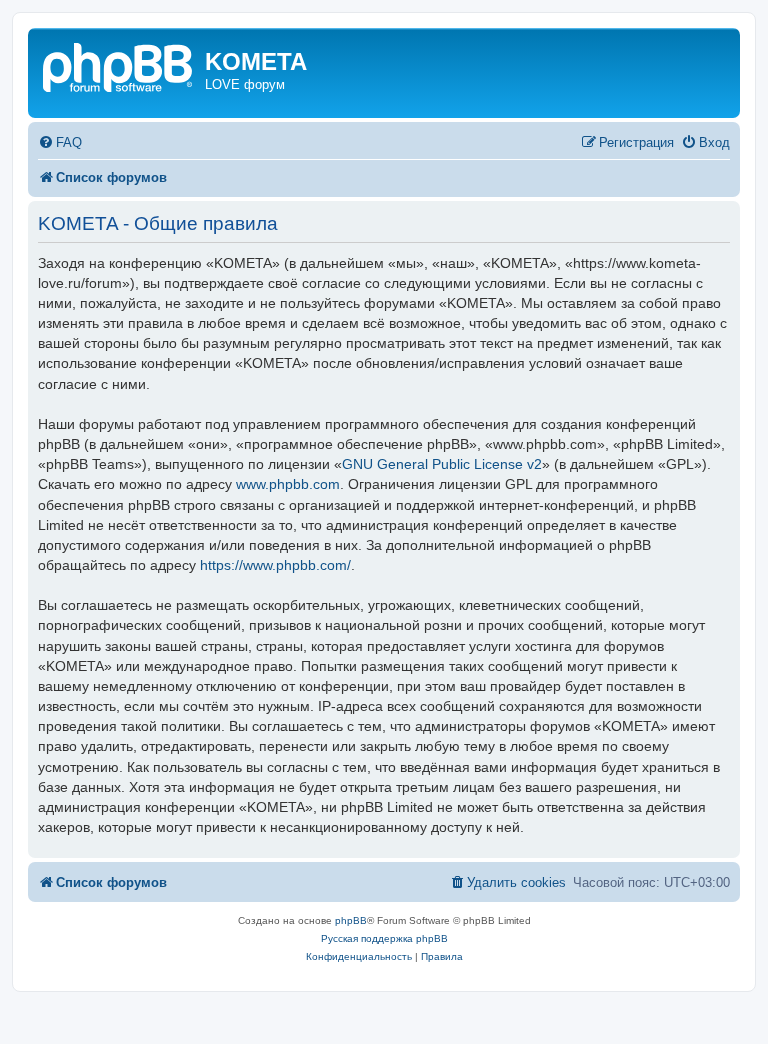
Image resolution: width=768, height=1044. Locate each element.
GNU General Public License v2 (442, 464)
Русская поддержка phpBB (384, 938)
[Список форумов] (119, 65)
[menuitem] (60, 142)
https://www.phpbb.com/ (275, 565)
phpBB (351, 920)
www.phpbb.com (288, 484)
